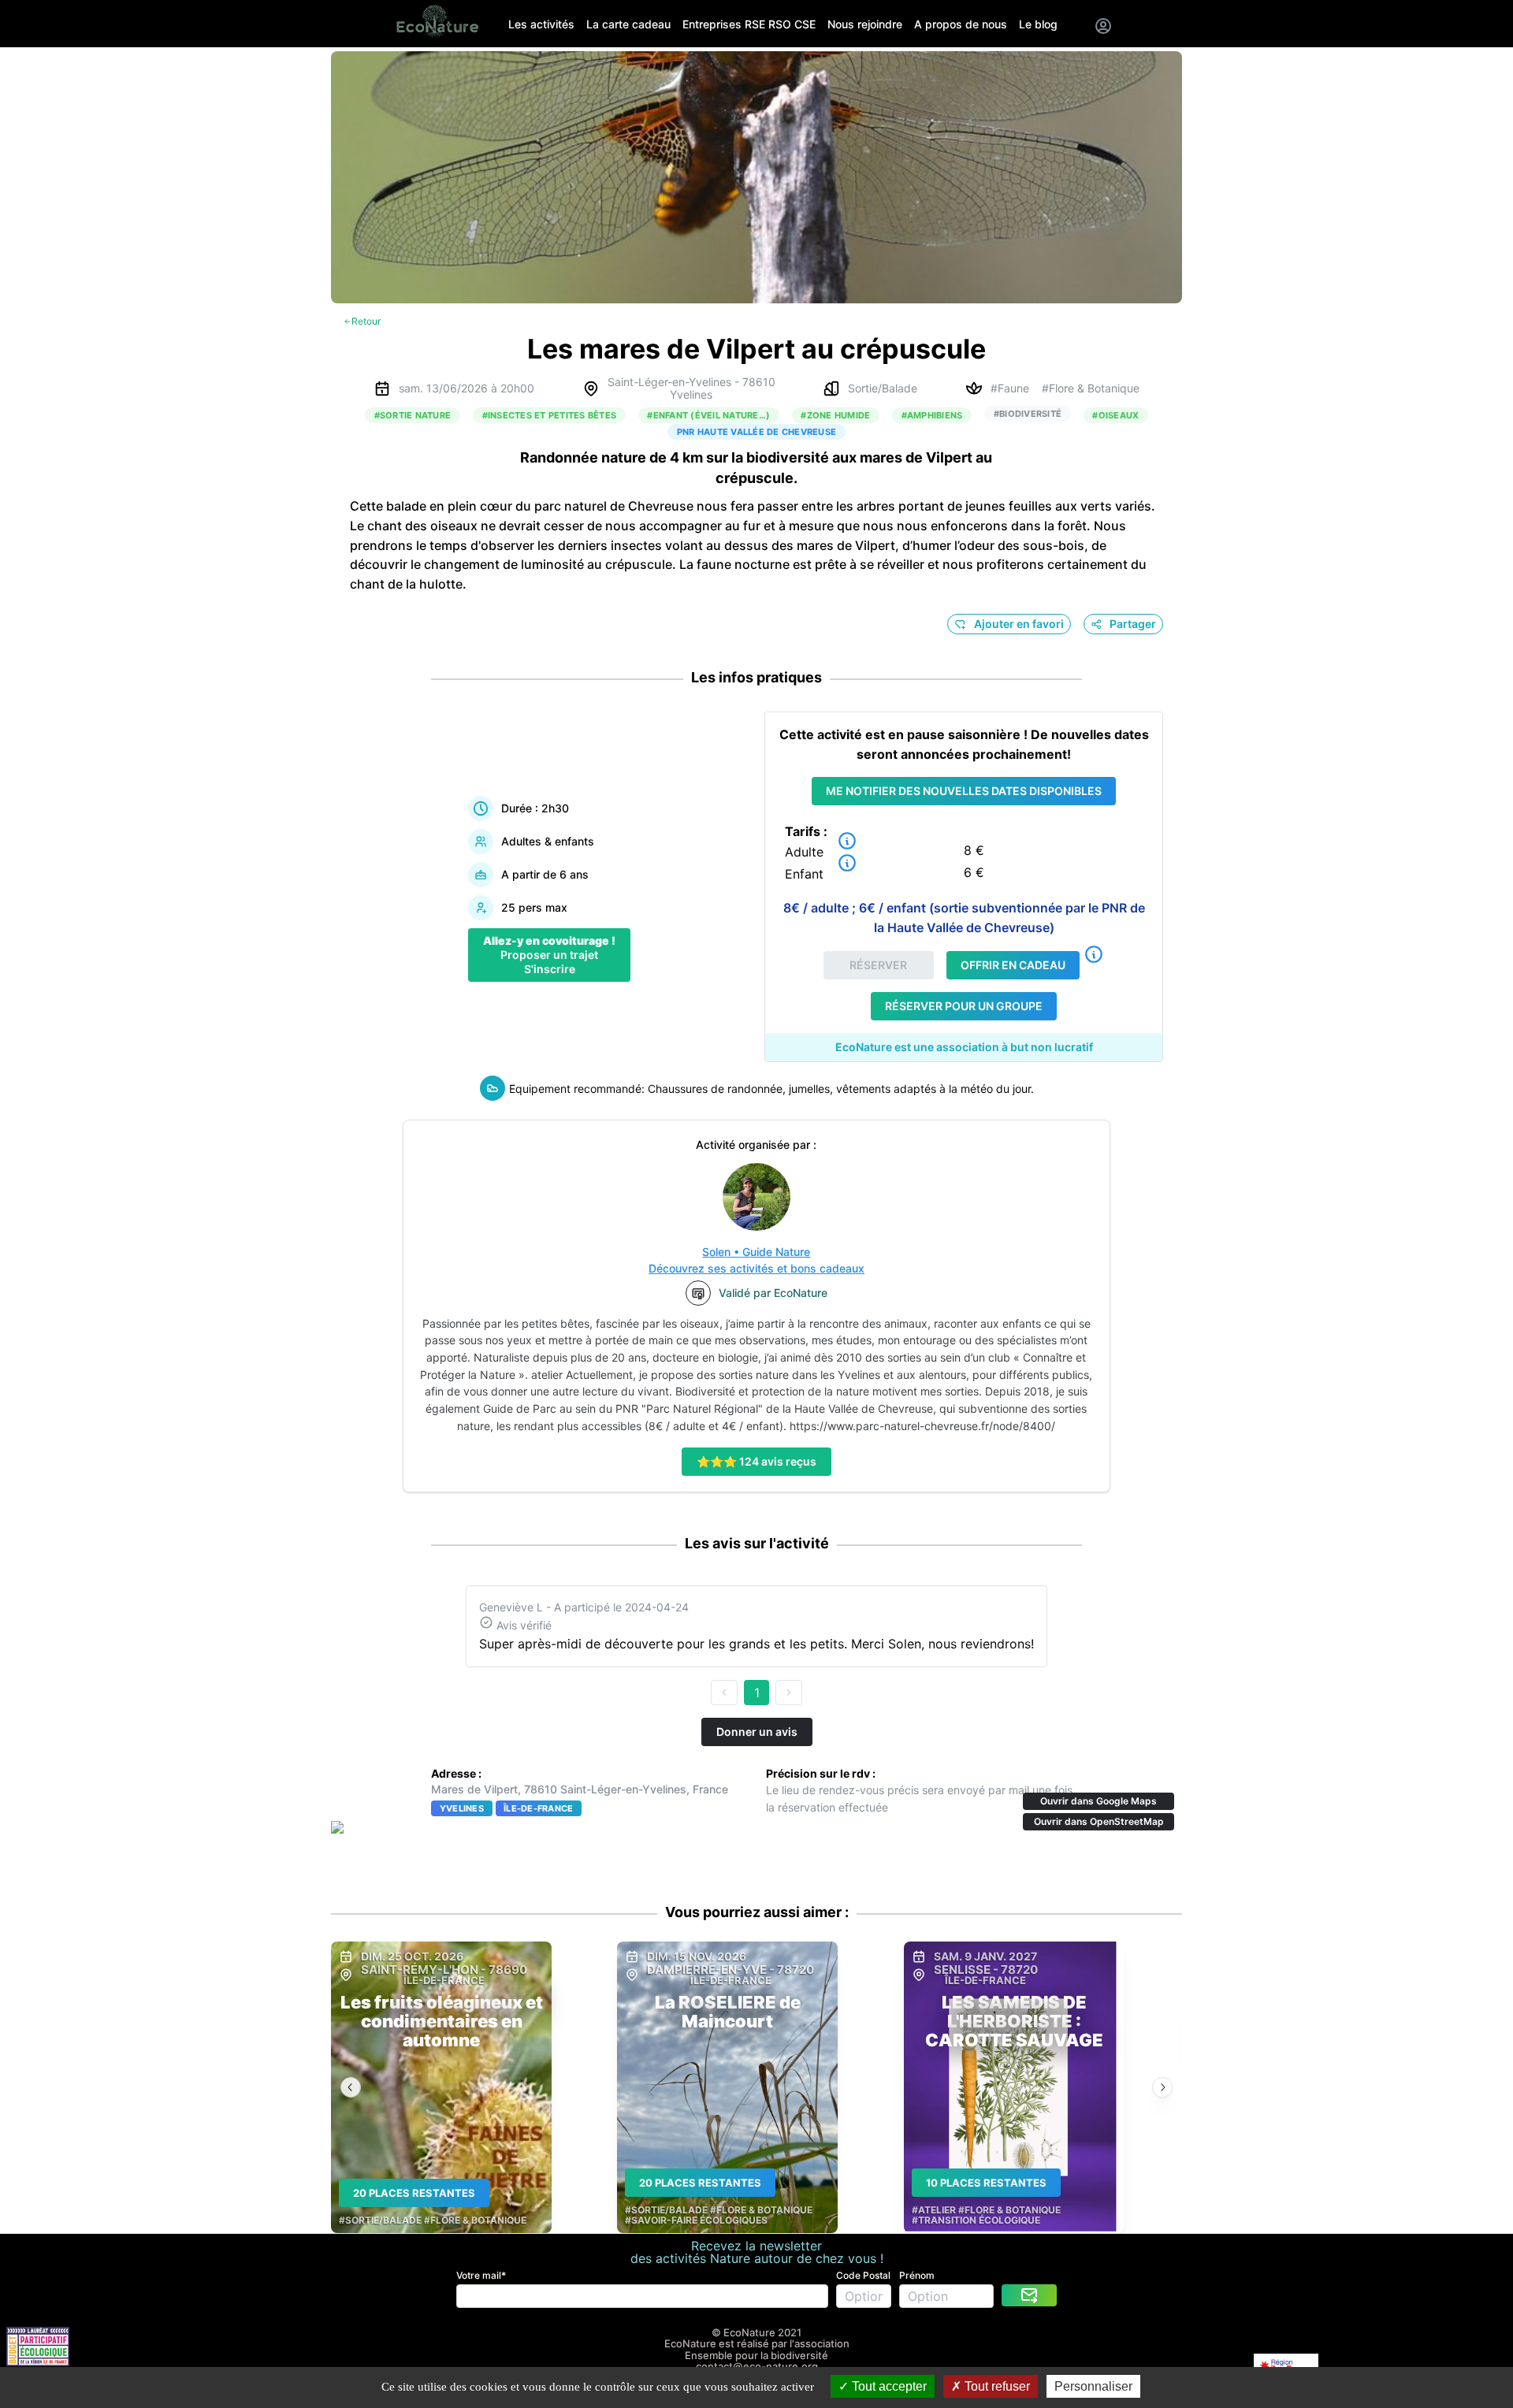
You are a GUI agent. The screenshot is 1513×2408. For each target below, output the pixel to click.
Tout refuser (996, 2386)
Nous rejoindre (865, 24)
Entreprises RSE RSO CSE (749, 24)
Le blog (1038, 24)
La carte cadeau (628, 24)
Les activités (541, 24)
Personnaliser (1093, 2386)
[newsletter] (1029, 2295)
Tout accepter (888, 2386)
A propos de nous (961, 24)
